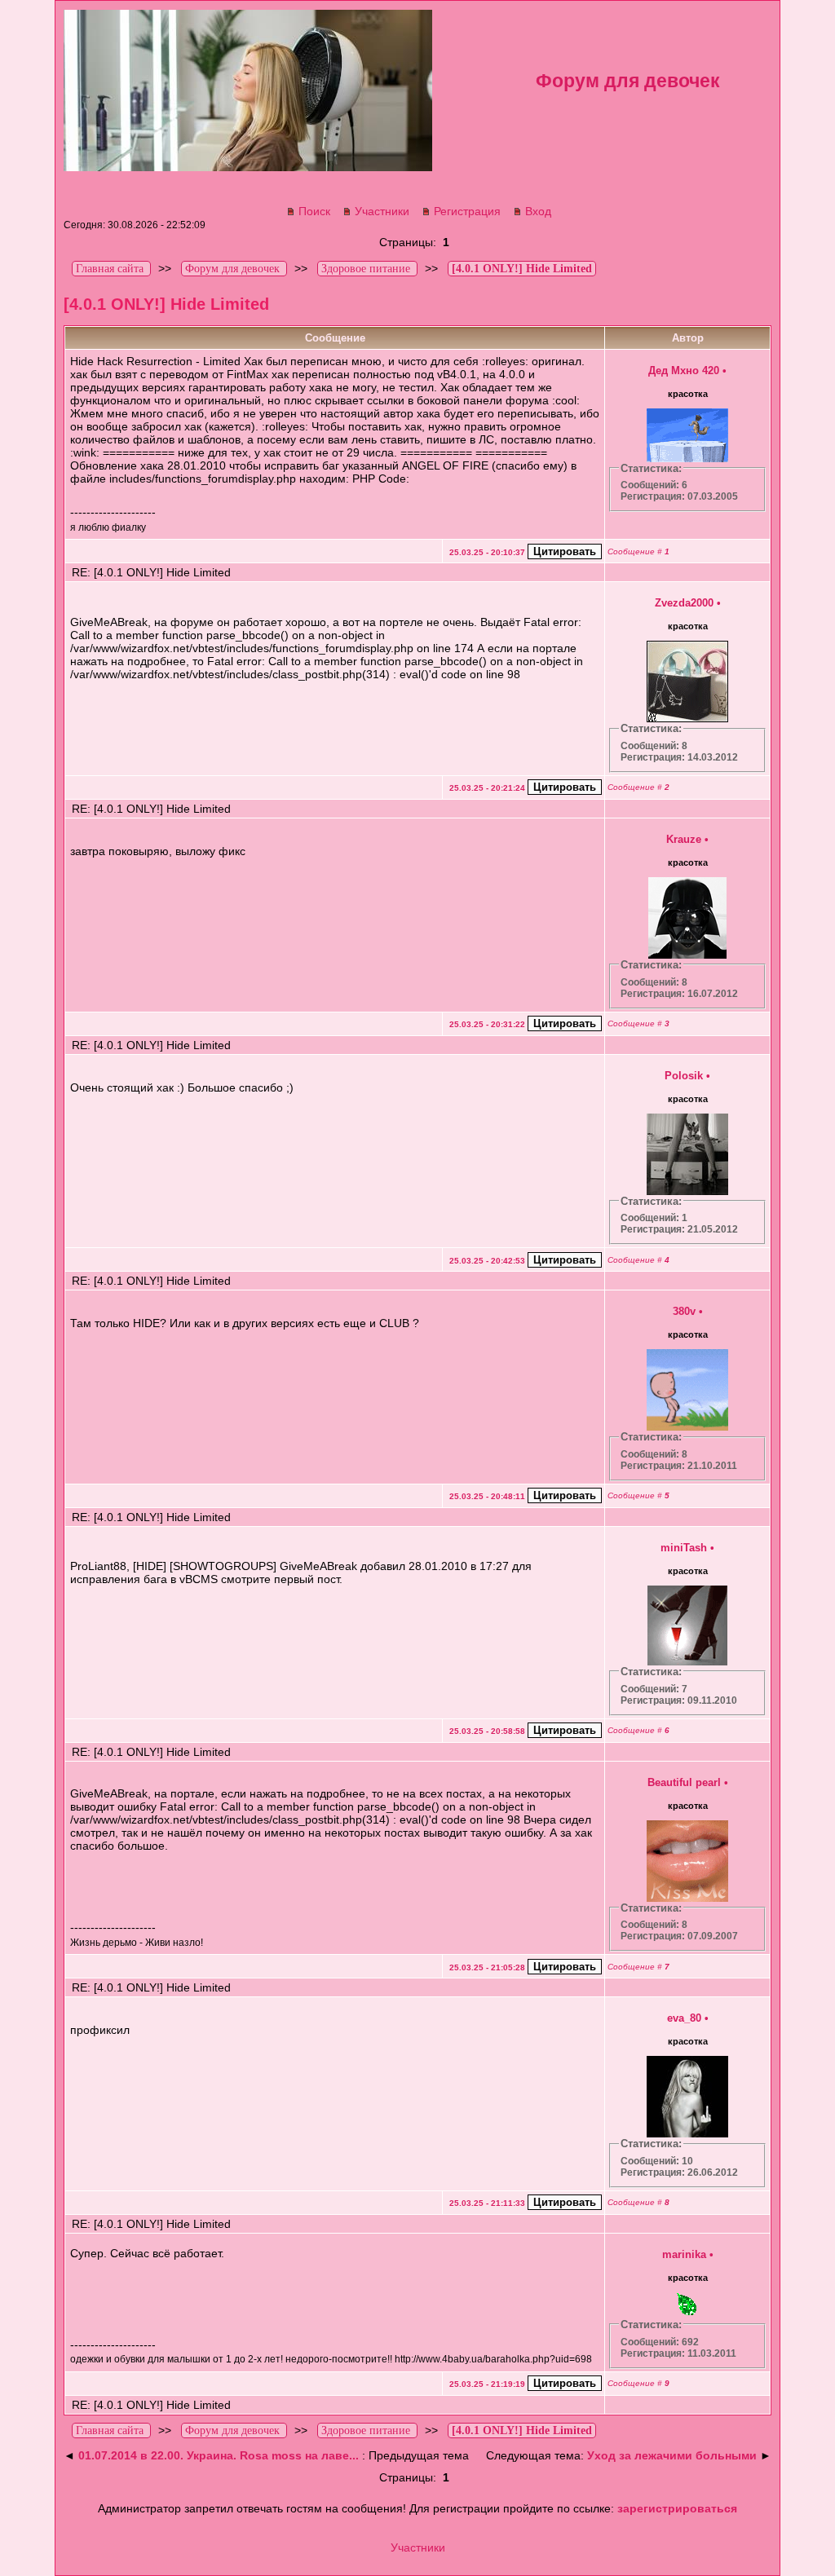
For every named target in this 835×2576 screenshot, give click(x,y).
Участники (382, 211)
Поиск (314, 211)
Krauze (684, 839)
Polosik (684, 1076)
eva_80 (684, 2018)
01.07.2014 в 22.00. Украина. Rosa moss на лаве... (219, 2455)
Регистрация (467, 211)
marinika (684, 2254)
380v (684, 1311)
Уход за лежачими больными (672, 2455)
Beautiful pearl (684, 1782)
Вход (538, 211)
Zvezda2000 (684, 603)
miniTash (684, 1548)
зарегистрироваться (677, 2508)
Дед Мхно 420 (684, 371)
